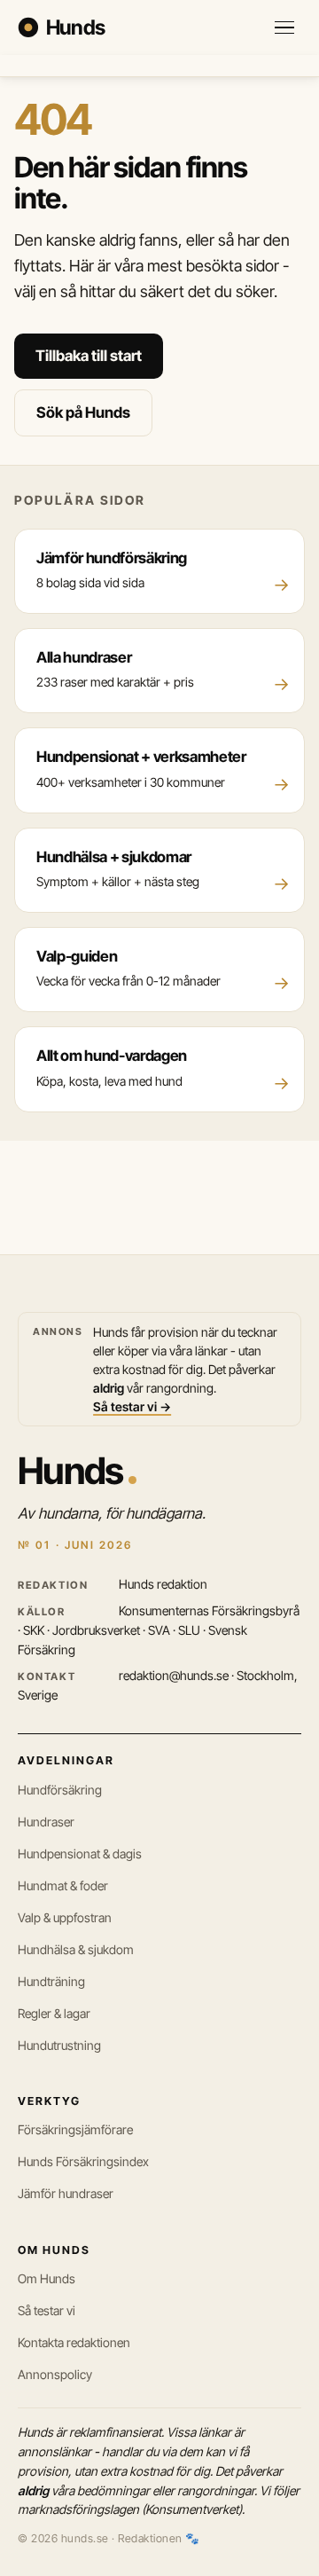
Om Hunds (47, 2278)
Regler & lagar (54, 2013)
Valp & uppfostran (65, 1917)
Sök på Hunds (83, 412)
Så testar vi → (132, 1406)
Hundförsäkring (60, 1790)
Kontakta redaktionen (74, 2342)
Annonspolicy (55, 2374)
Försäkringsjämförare (75, 2129)
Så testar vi (47, 2310)
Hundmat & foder (63, 1885)
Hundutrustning (59, 2045)
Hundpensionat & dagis (80, 1853)
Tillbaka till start (89, 356)
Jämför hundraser (66, 2193)
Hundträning (51, 1981)
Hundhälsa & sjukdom (76, 1949)
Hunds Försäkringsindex (83, 2161)
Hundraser (46, 1822)
